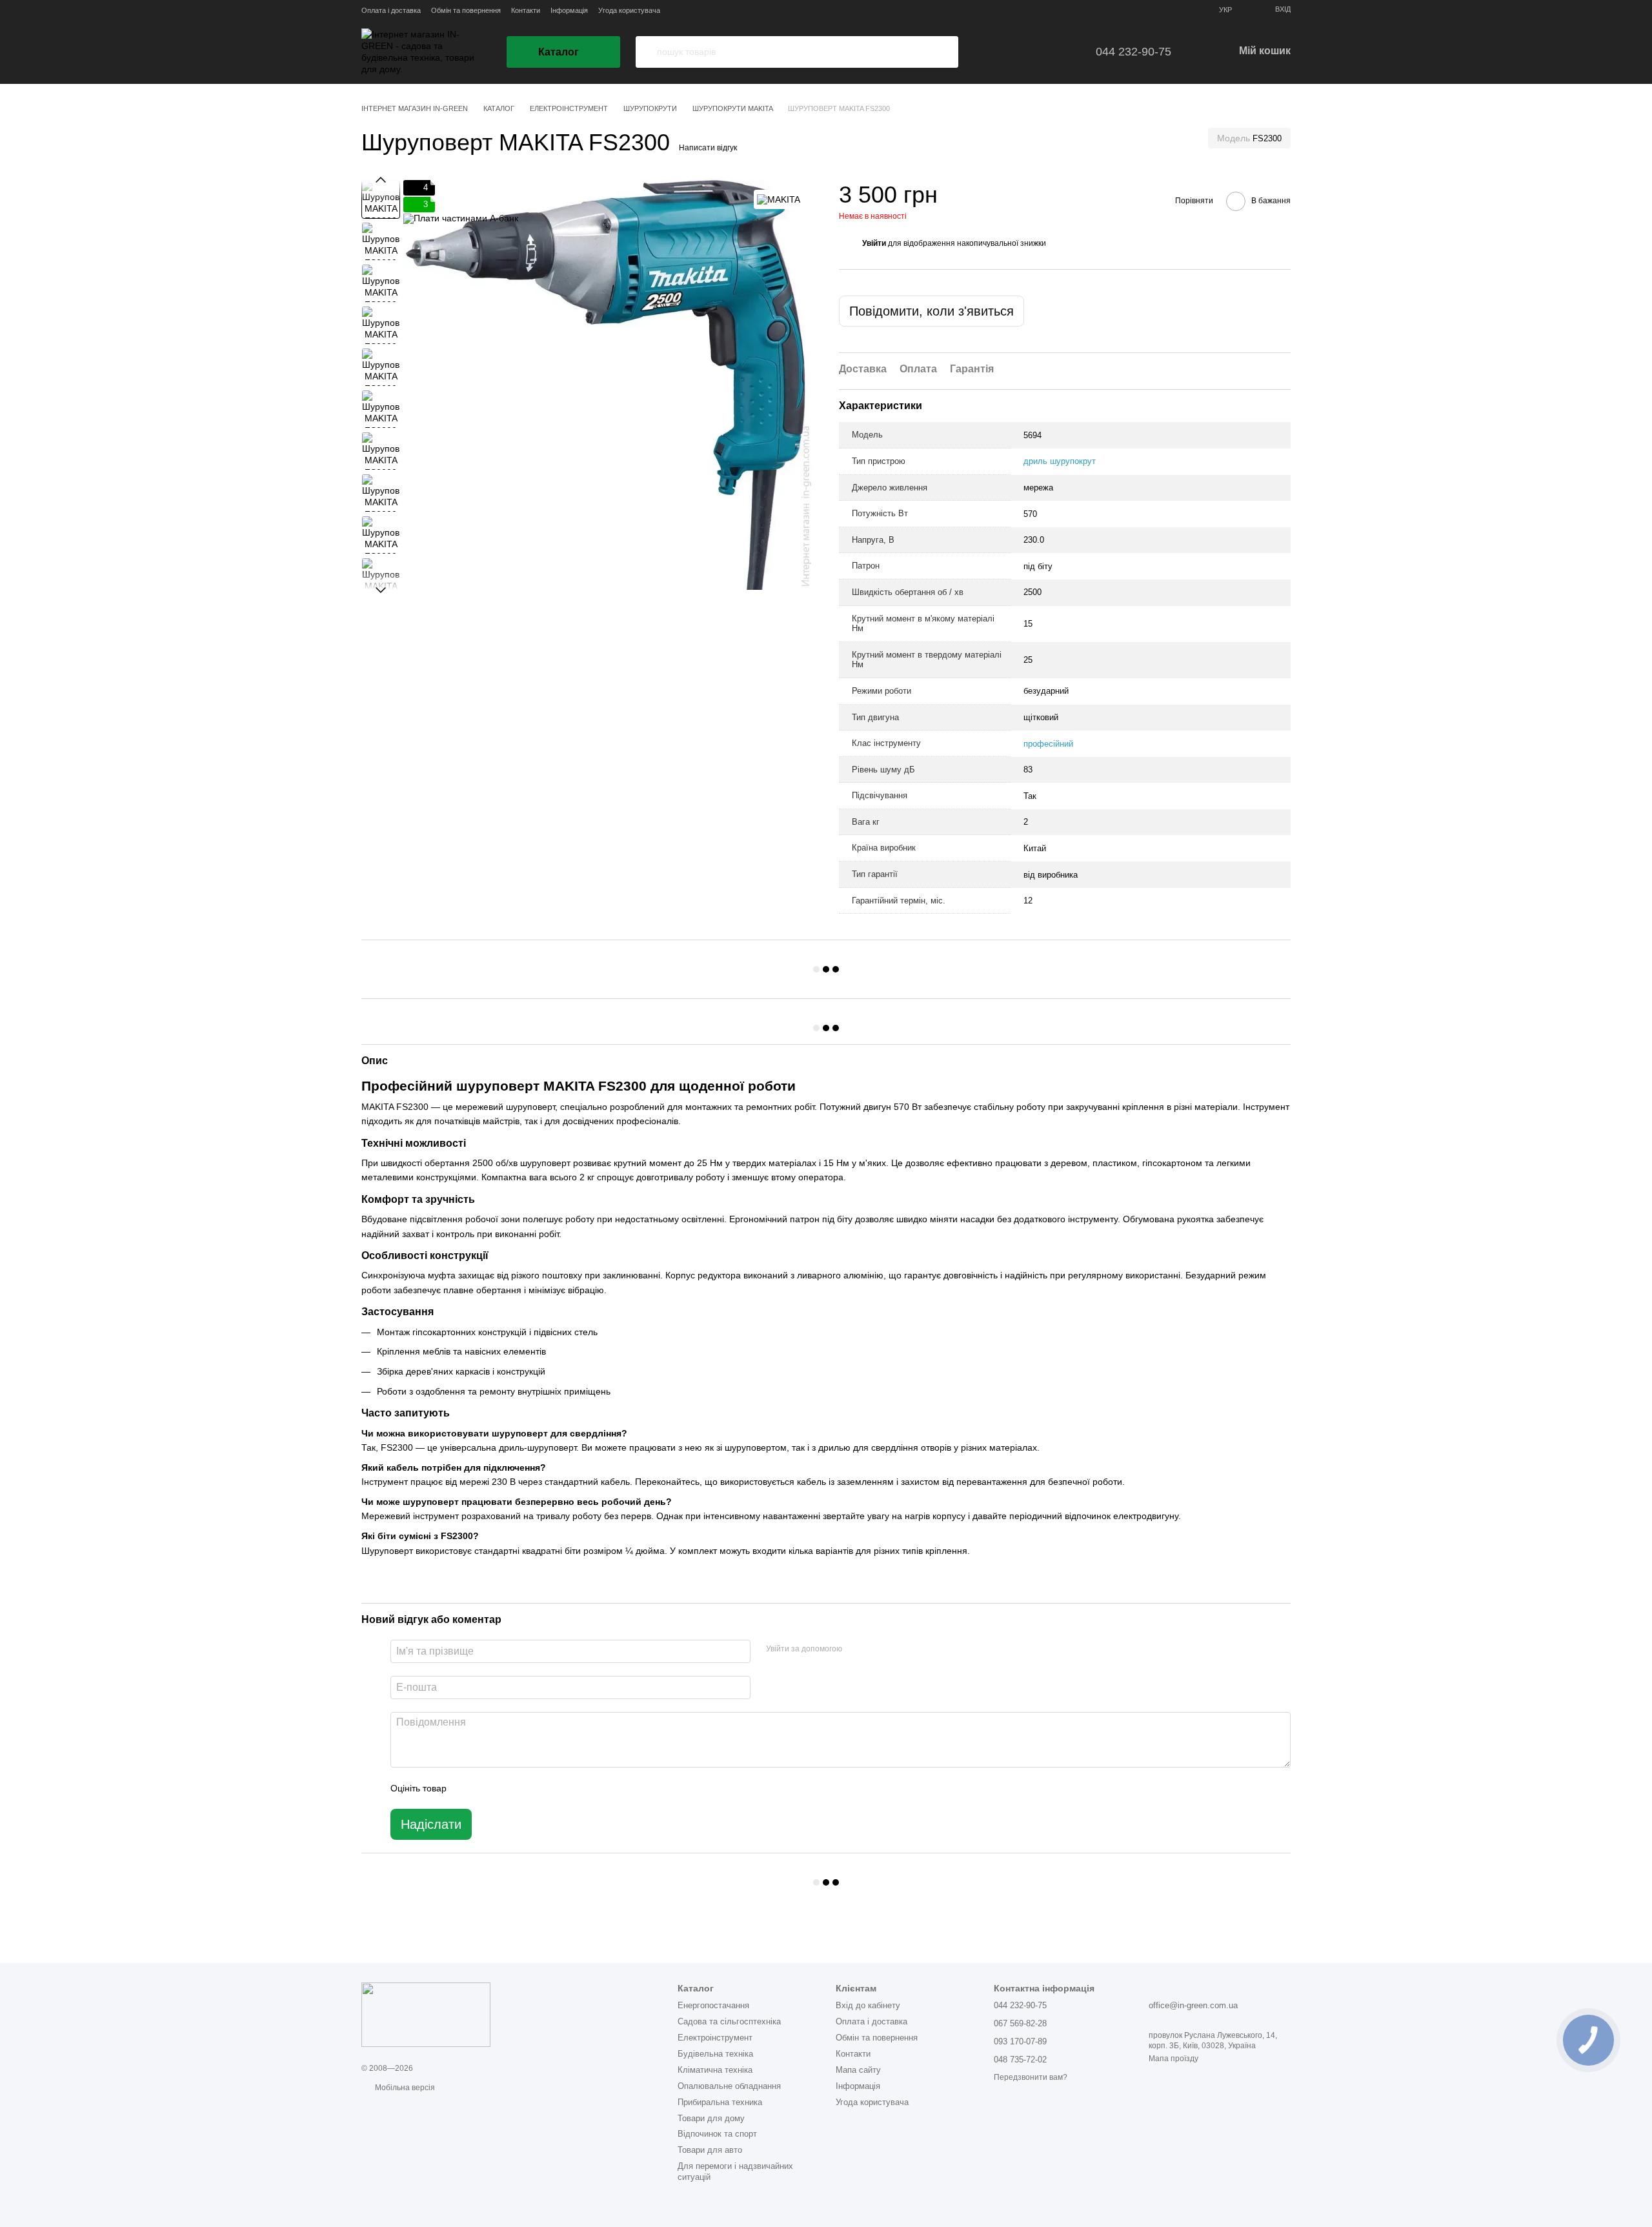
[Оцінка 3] (509, 1788)
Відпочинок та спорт (717, 2134)
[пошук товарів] (646, 52)
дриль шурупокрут (1060, 461)
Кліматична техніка (715, 2070)
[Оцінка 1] (468, 1788)
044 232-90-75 (1133, 52)
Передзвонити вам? (1031, 2077)
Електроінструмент (715, 2038)
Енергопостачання (713, 2005)
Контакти (526, 10)
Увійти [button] (874, 243)
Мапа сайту (858, 2070)
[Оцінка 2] (489, 1788)
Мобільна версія (404, 2088)
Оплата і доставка (391, 10)
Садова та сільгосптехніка (729, 2021)
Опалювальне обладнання (729, 2086)
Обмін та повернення (466, 10)
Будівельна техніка (715, 2054)
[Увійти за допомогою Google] (877, 1649)
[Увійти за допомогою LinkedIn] (898, 1649)
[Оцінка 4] (530, 1788)
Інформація (569, 10)
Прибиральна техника (720, 2102)
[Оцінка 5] (550, 1788)
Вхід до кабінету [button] (868, 2005)
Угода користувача (629, 10)
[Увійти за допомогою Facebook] (856, 1649)
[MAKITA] (779, 199)
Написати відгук (708, 148)
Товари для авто (710, 2150)
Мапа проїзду (1174, 2059)
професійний (1048, 744)
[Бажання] (1014, 52)
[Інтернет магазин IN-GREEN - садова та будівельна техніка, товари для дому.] (426, 2014)
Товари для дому (711, 2118)
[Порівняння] (1051, 52)
